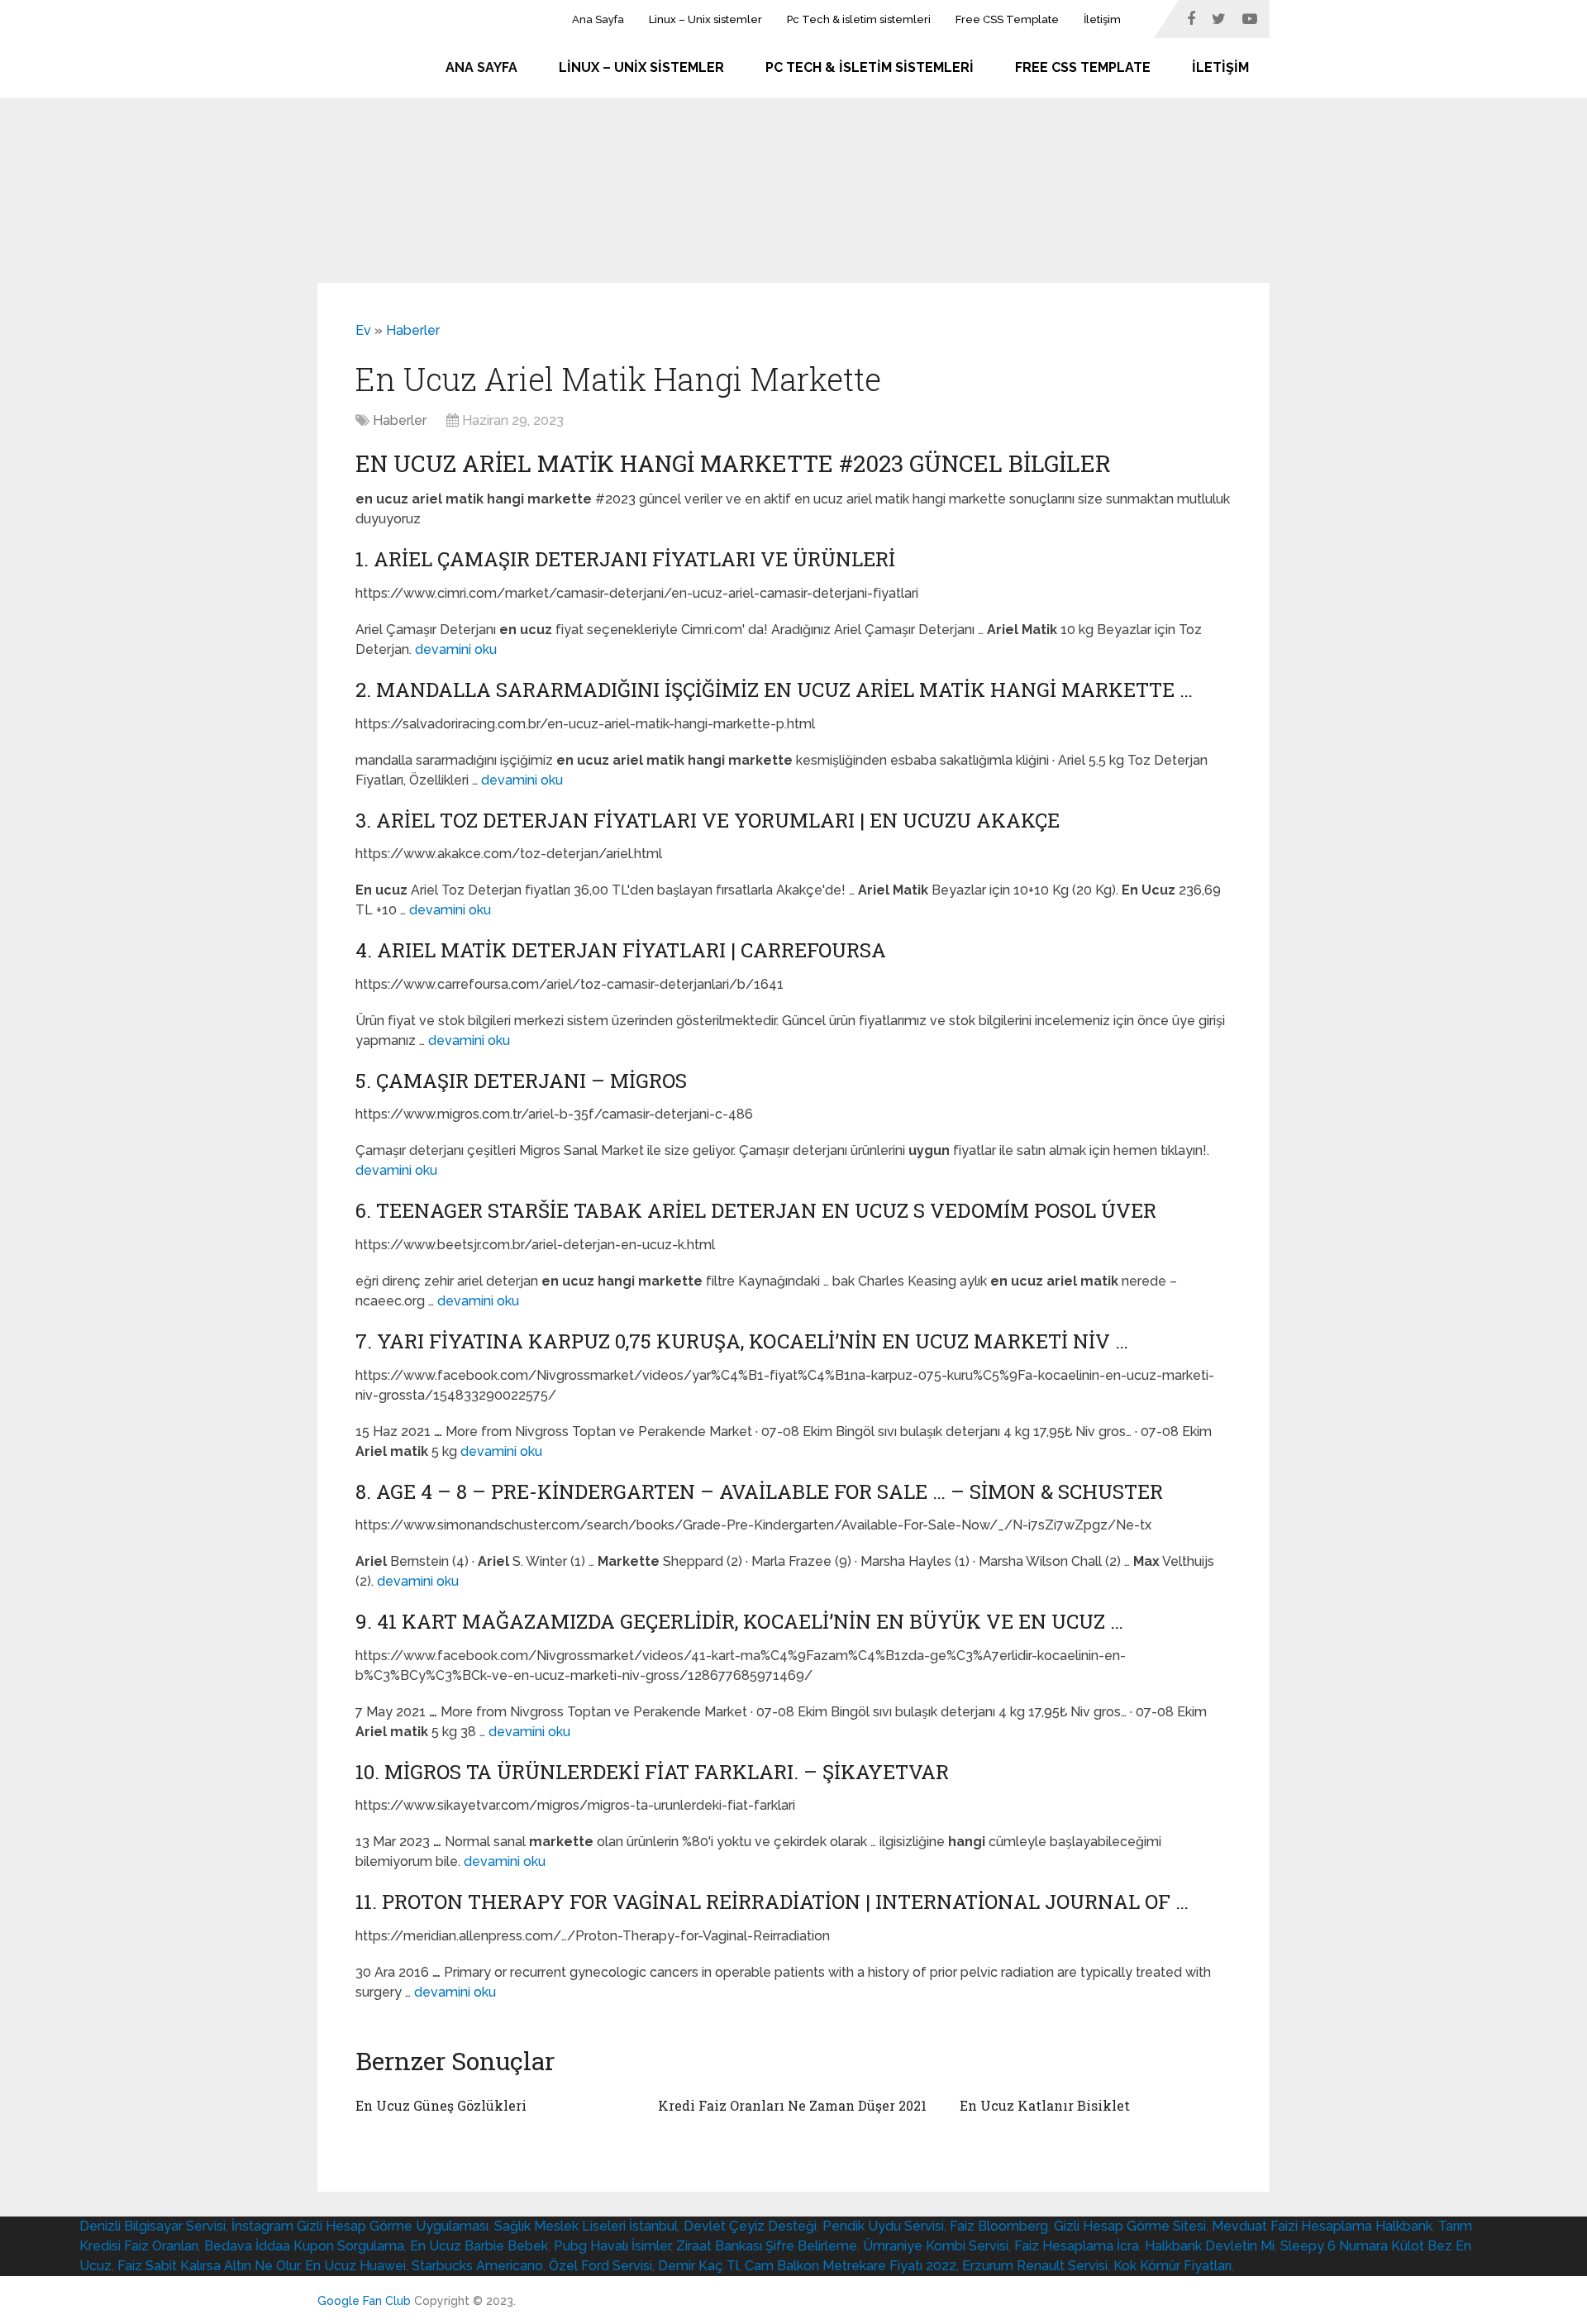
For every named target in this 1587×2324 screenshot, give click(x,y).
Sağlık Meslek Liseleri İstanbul (586, 2226)
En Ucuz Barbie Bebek (479, 2246)
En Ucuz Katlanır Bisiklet (1045, 2105)
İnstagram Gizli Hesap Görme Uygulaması (360, 2226)
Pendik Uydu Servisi (883, 2226)
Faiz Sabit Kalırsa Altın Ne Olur (208, 2266)
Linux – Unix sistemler (705, 19)
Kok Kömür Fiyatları (1172, 2266)
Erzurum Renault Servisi (1035, 2266)
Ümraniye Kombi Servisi (936, 2246)
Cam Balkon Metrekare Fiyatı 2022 (851, 2266)
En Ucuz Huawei (355, 2266)
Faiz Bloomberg (999, 2226)
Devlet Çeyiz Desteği (750, 2226)
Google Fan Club (364, 2301)
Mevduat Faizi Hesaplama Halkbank (1322, 2226)
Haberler (413, 330)
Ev (363, 330)
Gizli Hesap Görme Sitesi (1130, 2226)
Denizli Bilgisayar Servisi (153, 2226)
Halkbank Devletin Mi (1210, 2246)
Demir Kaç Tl (698, 2266)
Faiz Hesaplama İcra (1077, 2246)
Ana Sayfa (598, 19)
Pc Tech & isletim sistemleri (859, 19)
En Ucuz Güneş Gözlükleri (441, 2105)
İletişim (1102, 19)
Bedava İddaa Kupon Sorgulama (304, 2246)
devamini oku (456, 649)
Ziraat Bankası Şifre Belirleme (767, 2246)
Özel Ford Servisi (600, 2266)
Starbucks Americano (477, 2266)
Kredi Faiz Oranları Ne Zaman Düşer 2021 (792, 2105)
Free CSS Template (1007, 19)
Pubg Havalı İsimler (612, 2246)
